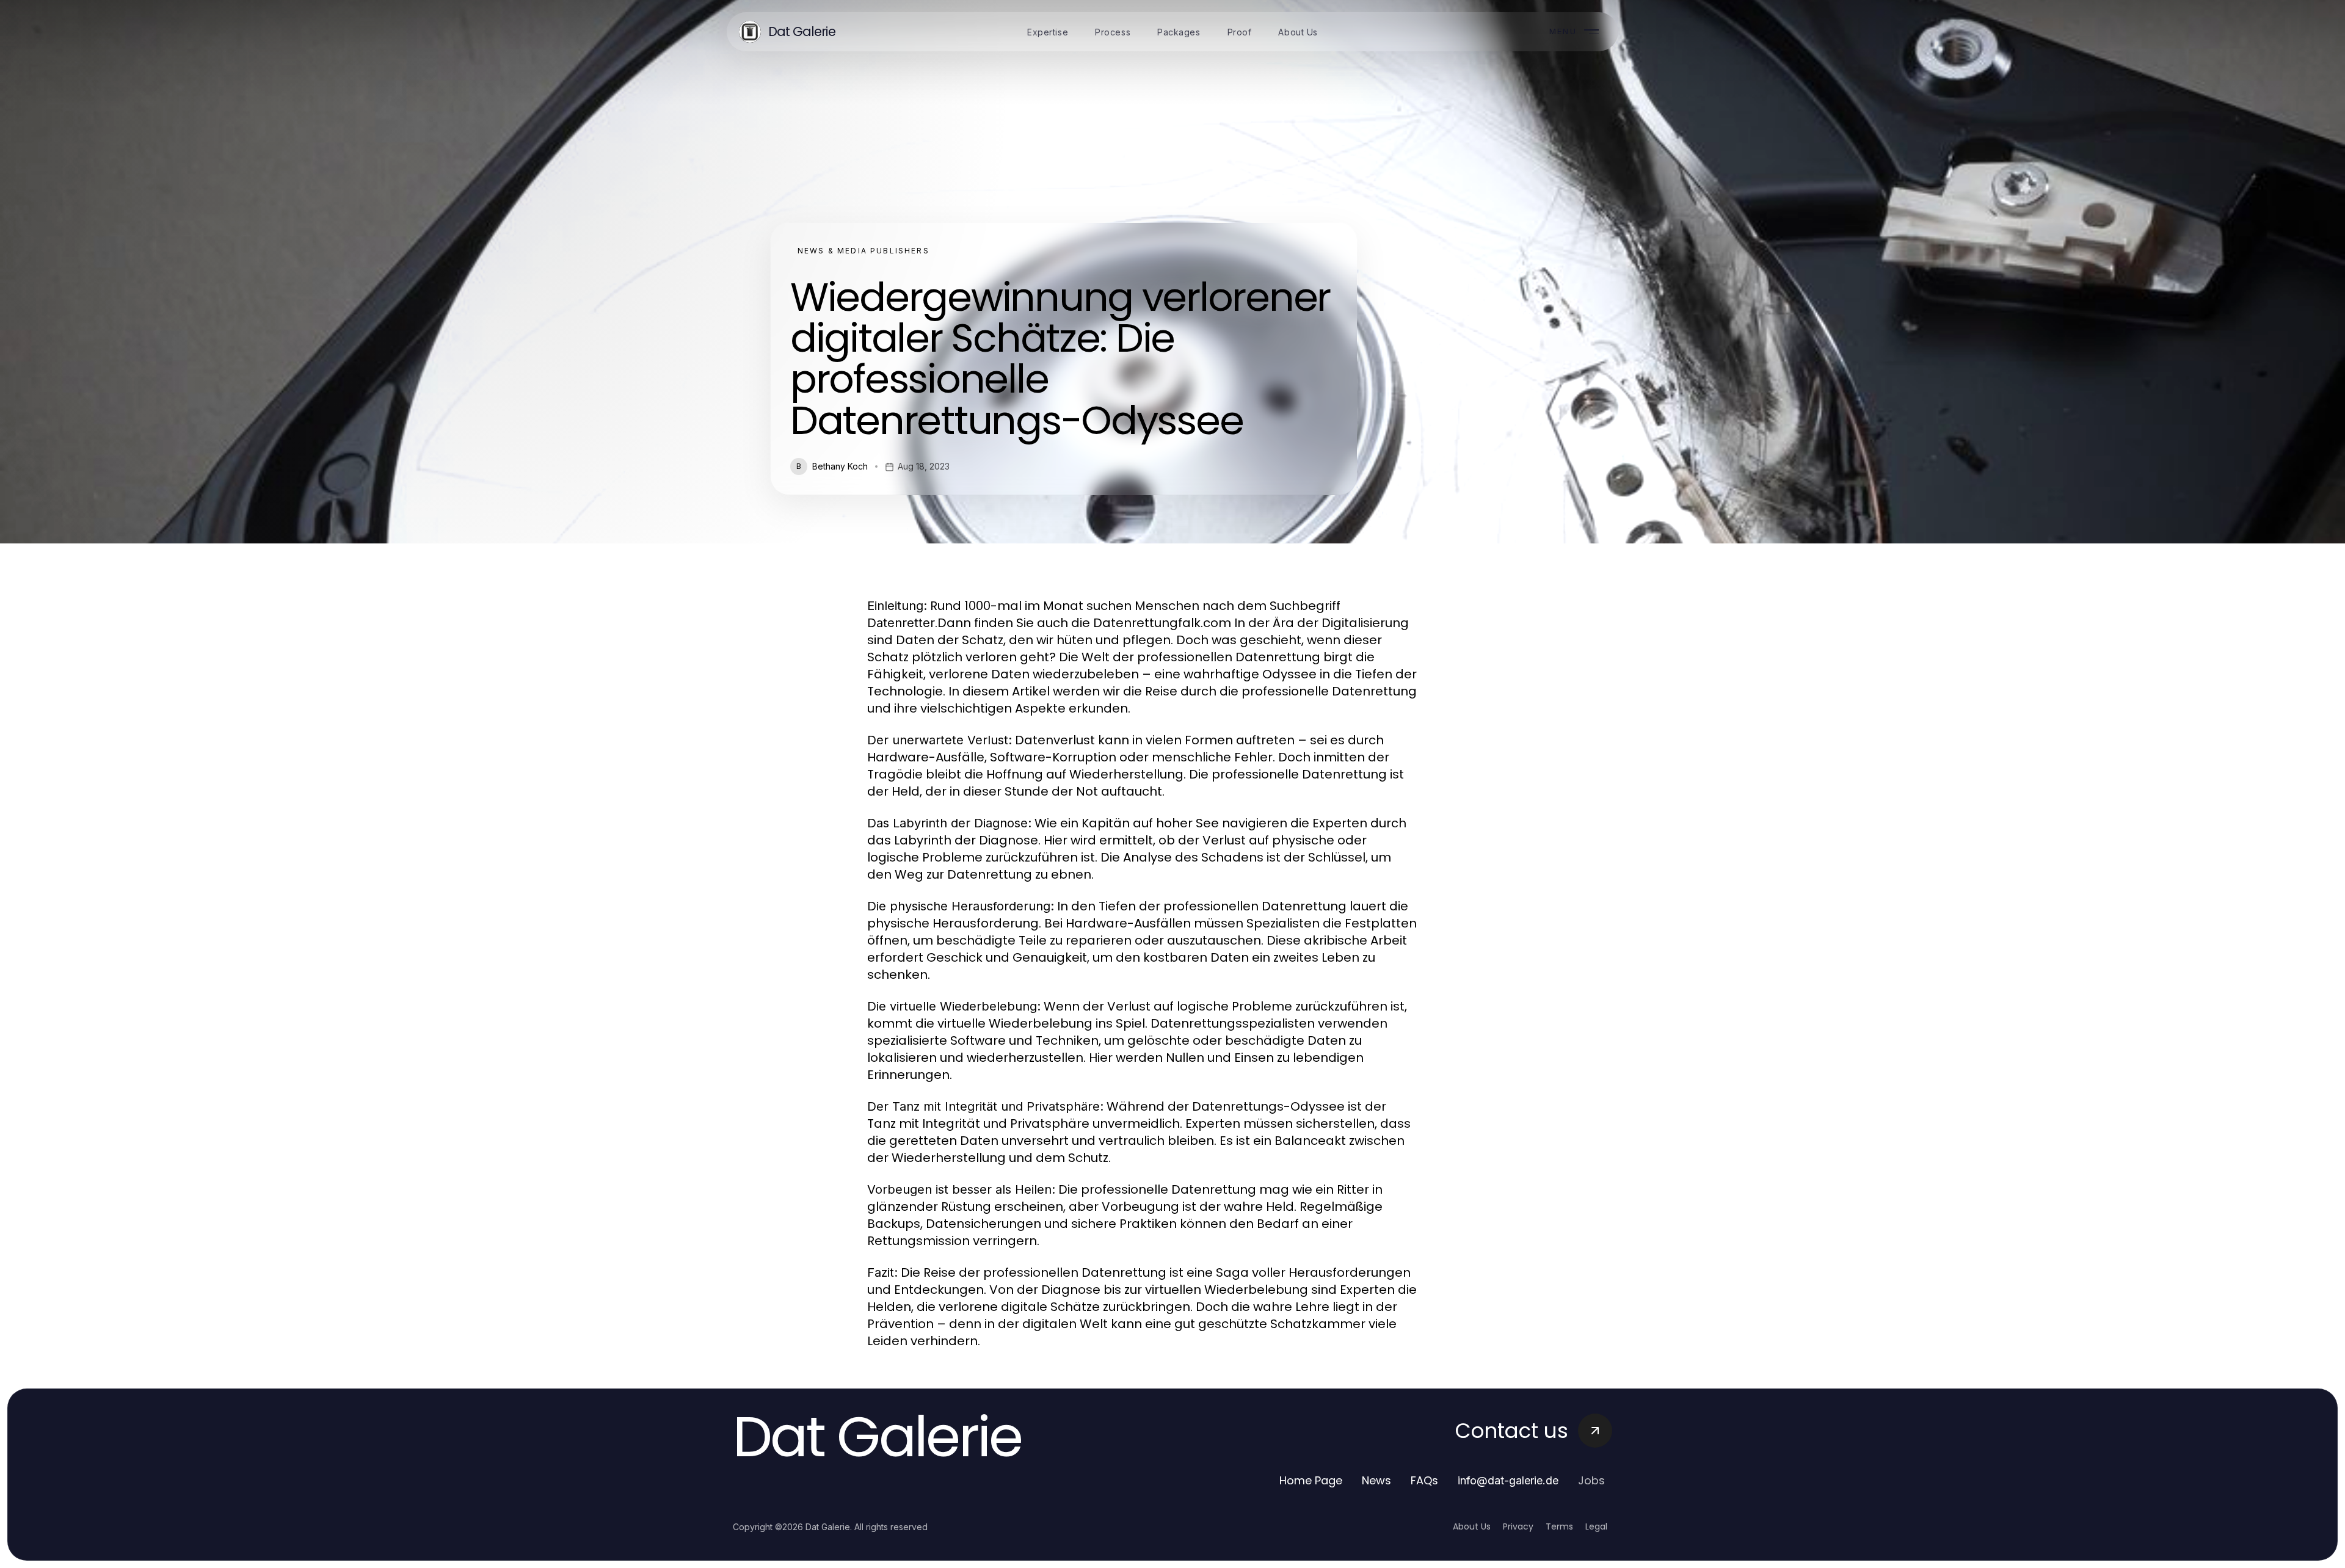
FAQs (1424, 1480)
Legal (1596, 1526)
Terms (1559, 1526)
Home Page (1311, 1480)
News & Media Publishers (863, 251)
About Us (1472, 1526)
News (1376, 1480)
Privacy (1518, 1526)
